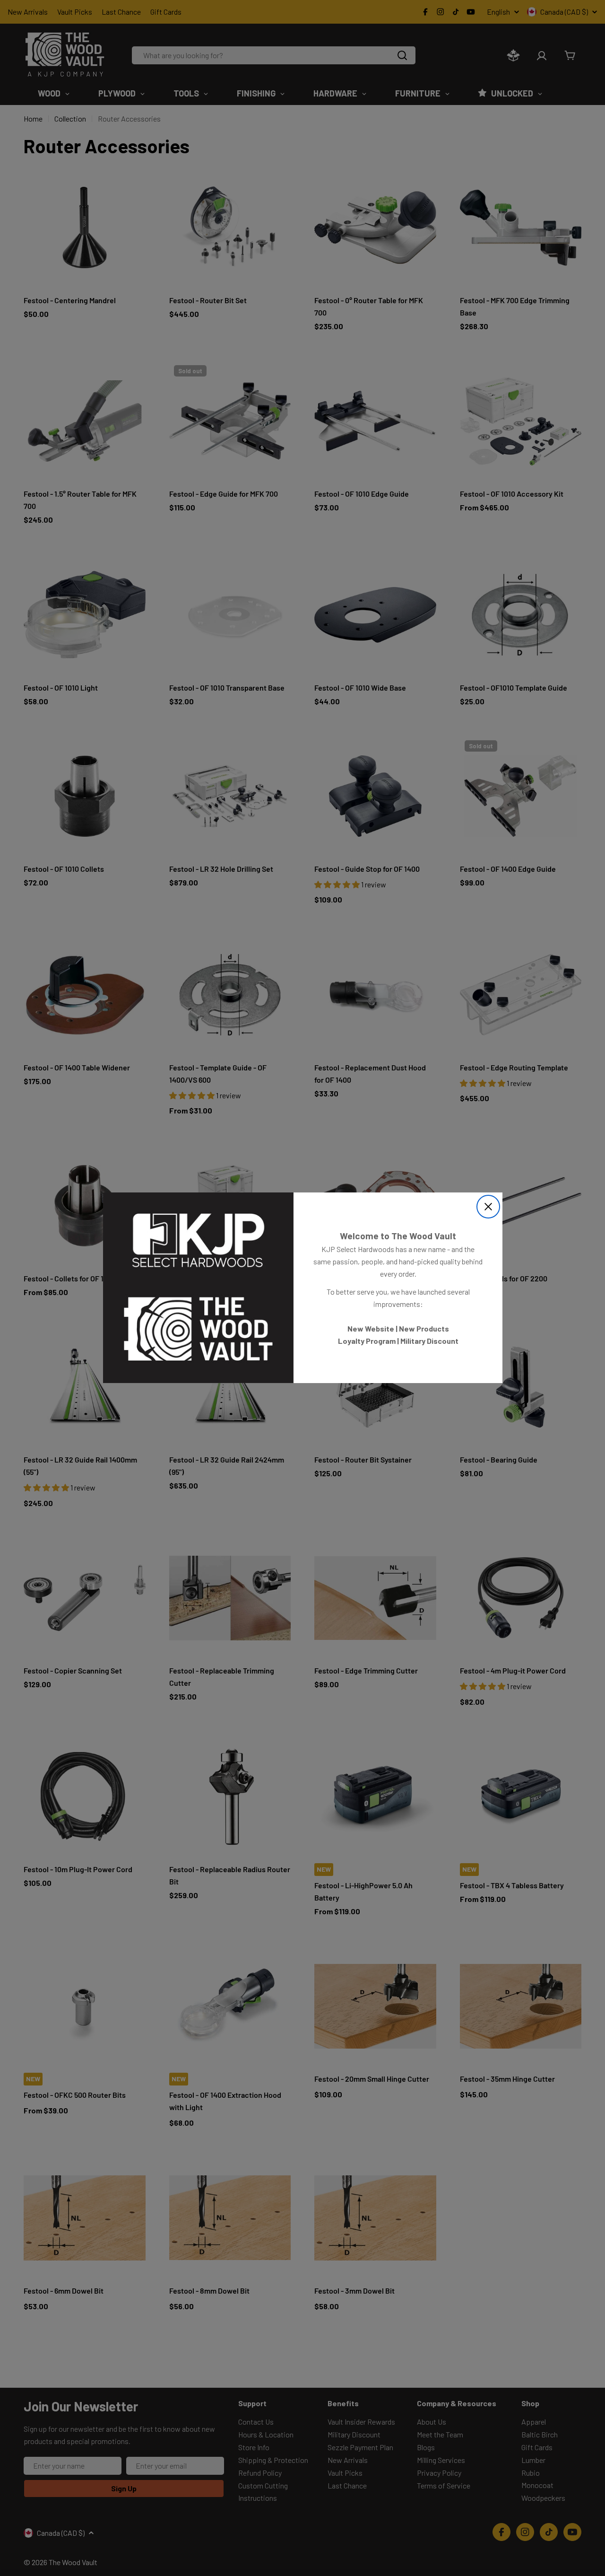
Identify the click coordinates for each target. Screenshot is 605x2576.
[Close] (488, 1207)
